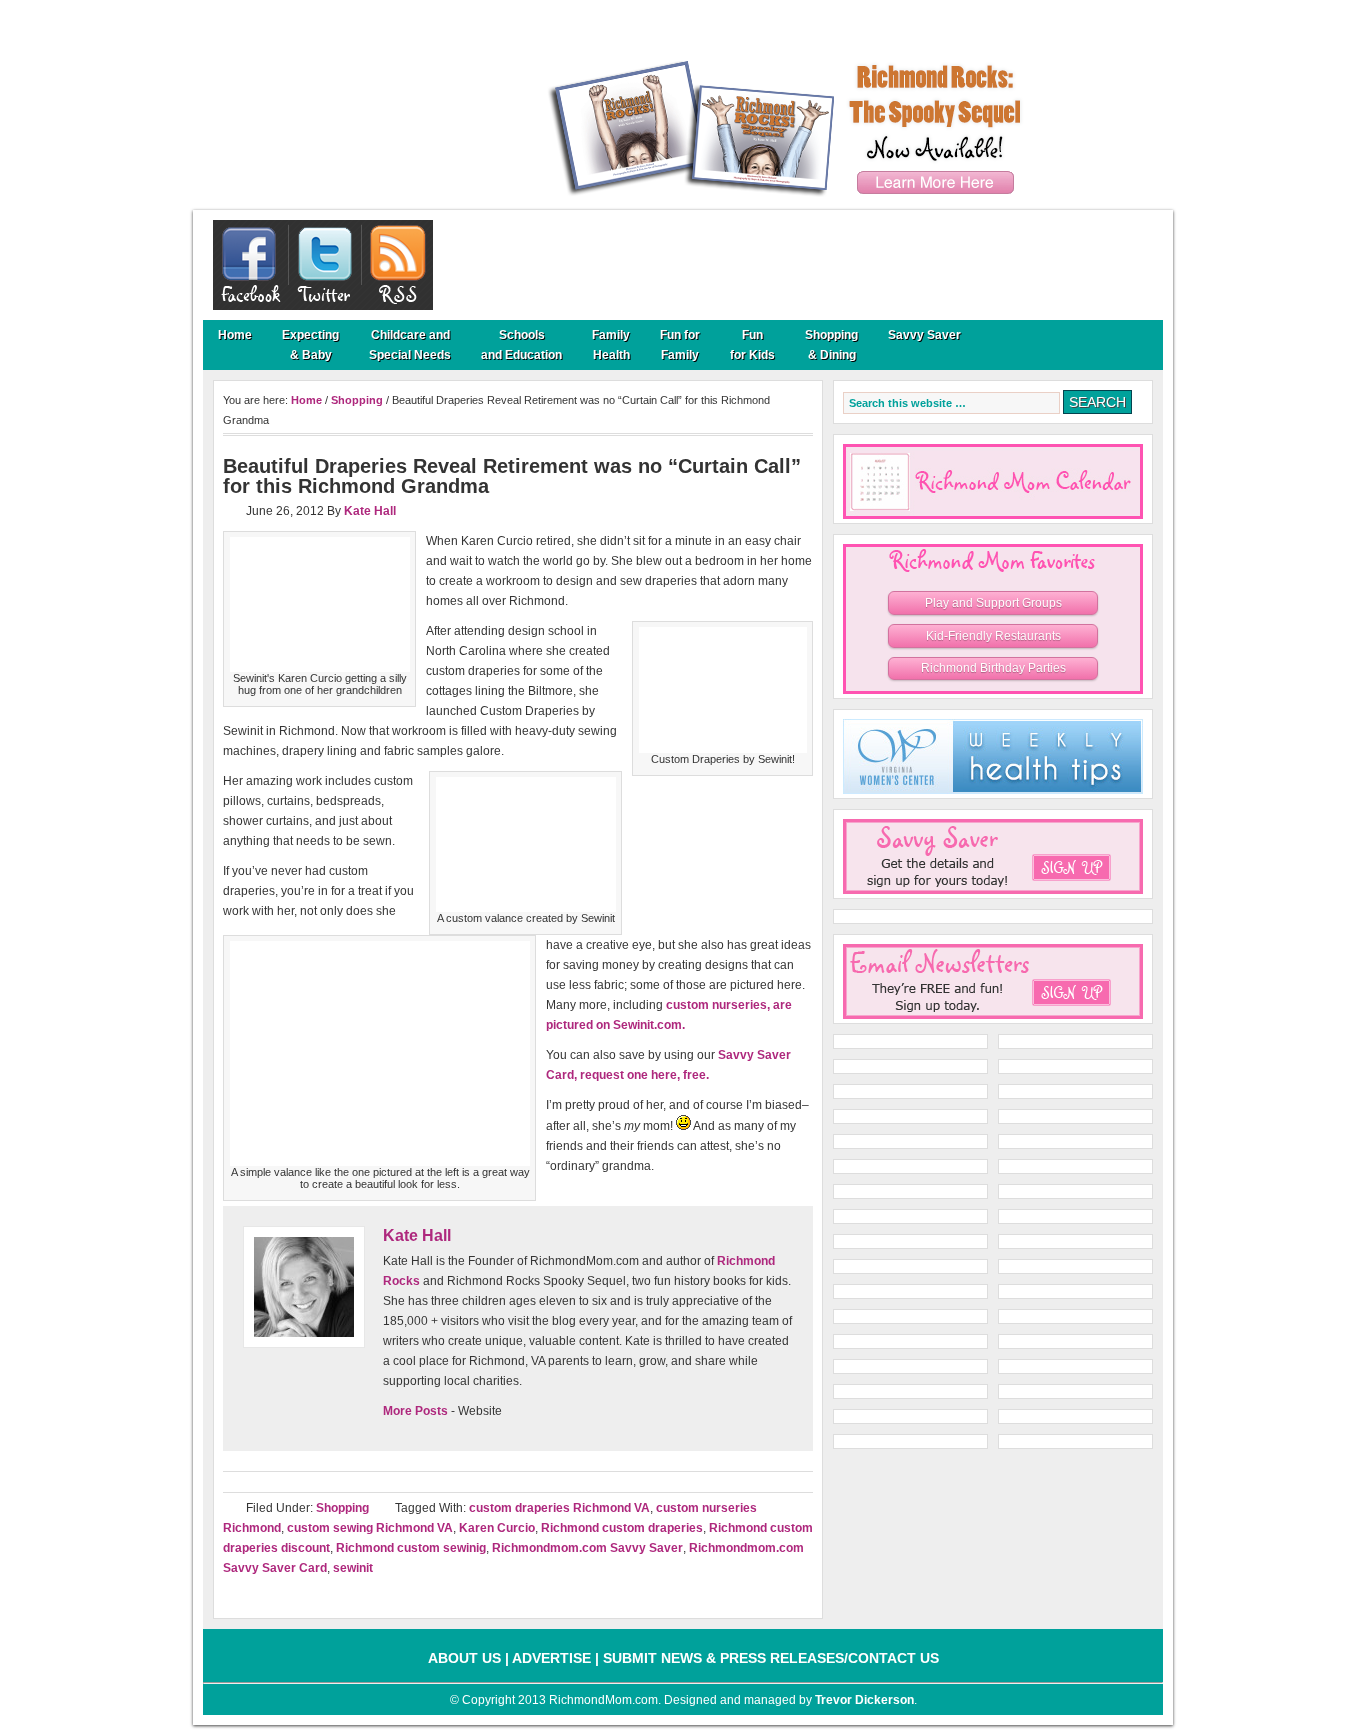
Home (235, 335)
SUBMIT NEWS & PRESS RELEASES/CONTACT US (771, 1658)
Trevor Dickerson (864, 1700)
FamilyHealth (611, 345)
